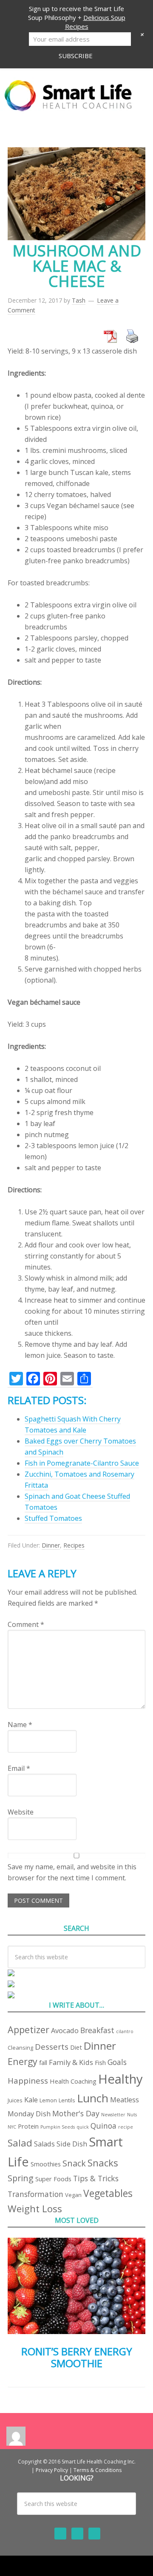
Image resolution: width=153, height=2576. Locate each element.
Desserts (52, 2046)
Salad (20, 2143)
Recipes (74, 1545)
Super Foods (53, 2179)
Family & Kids (71, 2062)
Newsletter (113, 2115)
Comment (26, 1624)
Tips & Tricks (96, 2178)
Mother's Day (76, 2113)
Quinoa (103, 2126)
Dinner (51, 1545)
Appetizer (28, 2030)
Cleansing (20, 2048)
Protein (28, 2126)
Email (19, 1768)
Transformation (35, 2194)
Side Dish (72, 2144)
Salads (44, 2144)
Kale (31, 2100)
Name (20, 1725)
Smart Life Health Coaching (76, 96)
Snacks (103, 2163)
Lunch (93, 2098)
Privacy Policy (52, 2470)
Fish (100, 2062)
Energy (23, 2061)
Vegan (73, 2195)
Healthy (120, 2079)
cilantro (125, 2031)
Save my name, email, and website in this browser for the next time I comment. (72, 1872)
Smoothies (46, 2164)
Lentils (67, 2100)
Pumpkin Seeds (58, 2127)
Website (21, 1812)
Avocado (65, 2030)
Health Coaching (73, 2081)
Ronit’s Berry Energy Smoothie (77, 2357)
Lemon (48, 2100)
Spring (21, 2178)
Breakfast (97, 2030)
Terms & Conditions (98, 2470)
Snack (74, 2163)
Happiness (28, 2080)
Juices (15, 2100)
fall (43, 2062)
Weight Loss (35, 2209)
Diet (76, 2047)
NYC (12, 2127)
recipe (126, 2127)
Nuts (132, 2115)
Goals (117, 2062)
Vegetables (108, 2193)
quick (83, 2127)
